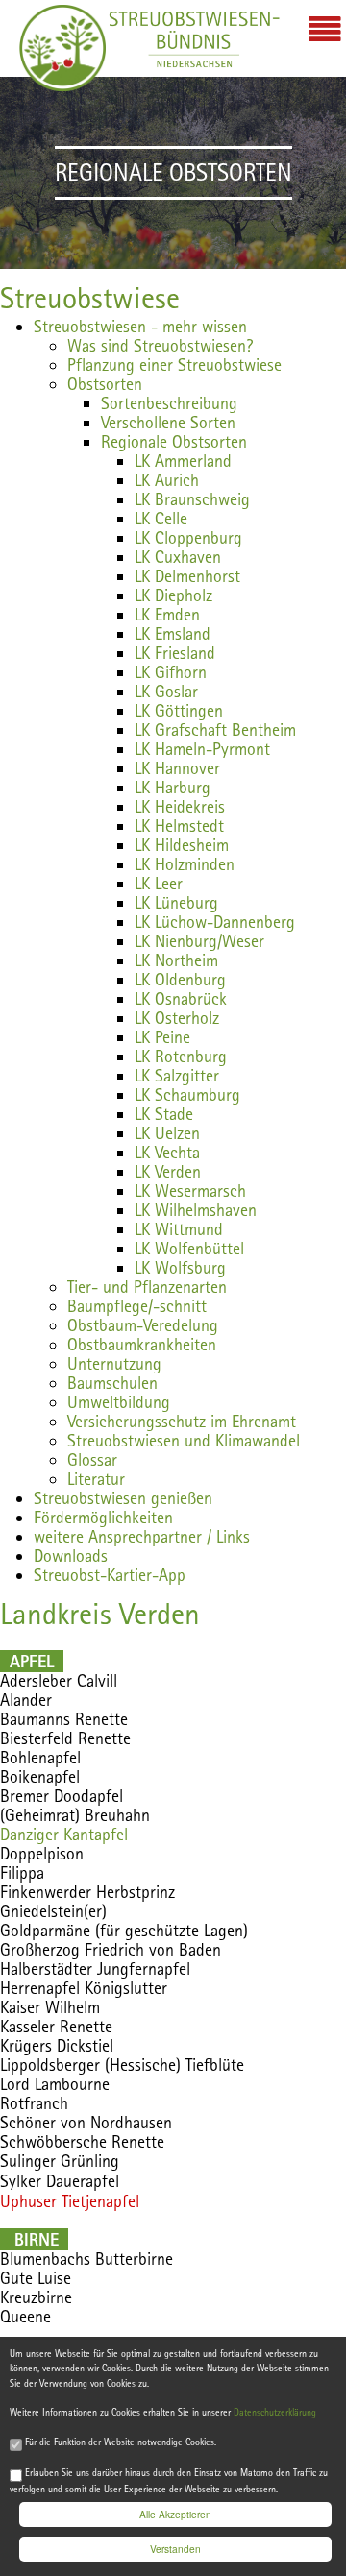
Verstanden (175, 2549)
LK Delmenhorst (187, 576)
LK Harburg (173, 787)
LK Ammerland (183, 461)
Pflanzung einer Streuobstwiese (174, 365)
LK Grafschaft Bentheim (215, 729)
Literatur (96, 1479)
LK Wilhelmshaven (196, 1210)
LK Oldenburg (180, 979)
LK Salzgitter (177, 1075)
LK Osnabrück (181, 998)
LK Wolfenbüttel (189, 1248)
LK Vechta (167, 1152)
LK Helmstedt (179, 826)
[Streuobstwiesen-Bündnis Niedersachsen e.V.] (62, 48)
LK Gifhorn (171, 672)
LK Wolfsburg (180, 1267)
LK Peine (162, 1037)
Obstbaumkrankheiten (142, 1344)
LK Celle (161, 518)
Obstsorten (105, 384)
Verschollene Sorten (168, 422)
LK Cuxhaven (178, 557)
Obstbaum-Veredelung (143, 1325)
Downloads (71, 1555)
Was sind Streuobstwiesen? (160, 345)
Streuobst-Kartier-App (110, 1575)
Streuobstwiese (90, 298)
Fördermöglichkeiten (103, 1517)
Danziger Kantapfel (64, 1834)
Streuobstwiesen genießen (123, 1498)
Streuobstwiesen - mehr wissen (140, 326)
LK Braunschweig (192, 499)
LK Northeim (176, 960)
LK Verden (168, 1171)
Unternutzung (114, 1363)
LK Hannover (177, 768)
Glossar (92, 1459)
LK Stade (164, 1114)
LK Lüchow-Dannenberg (215, 922)
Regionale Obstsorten (174, 441)
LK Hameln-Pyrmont (202, 749)
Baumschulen (112, 1383)
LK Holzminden (185, 864)
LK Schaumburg (187, 1094)
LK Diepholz (173, 595)
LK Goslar (166, 691)
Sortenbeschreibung (169, 403)
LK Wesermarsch (190, 1191)
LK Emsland (173, 633)
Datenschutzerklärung (275, 2412)
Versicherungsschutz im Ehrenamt (182, 1421)
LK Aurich (167, 480)
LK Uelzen (167, 1133)
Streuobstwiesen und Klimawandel (184, 1440)
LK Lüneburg (176, 902)
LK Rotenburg (181, 1056)
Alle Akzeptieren (175, 2514)
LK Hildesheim (182, 845)
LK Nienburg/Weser (199, 941)
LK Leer (159, 883)
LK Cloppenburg (188, 537)
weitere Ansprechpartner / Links (142, 1536)
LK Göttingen (179, 710)
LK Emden (167, 614)
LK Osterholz (177, 1018)
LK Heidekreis (180, 806)
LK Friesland (175, 653)
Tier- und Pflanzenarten (147, 1287)
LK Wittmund (179, 1229)
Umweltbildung (119, 1402)
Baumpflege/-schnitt (137, 1306)
